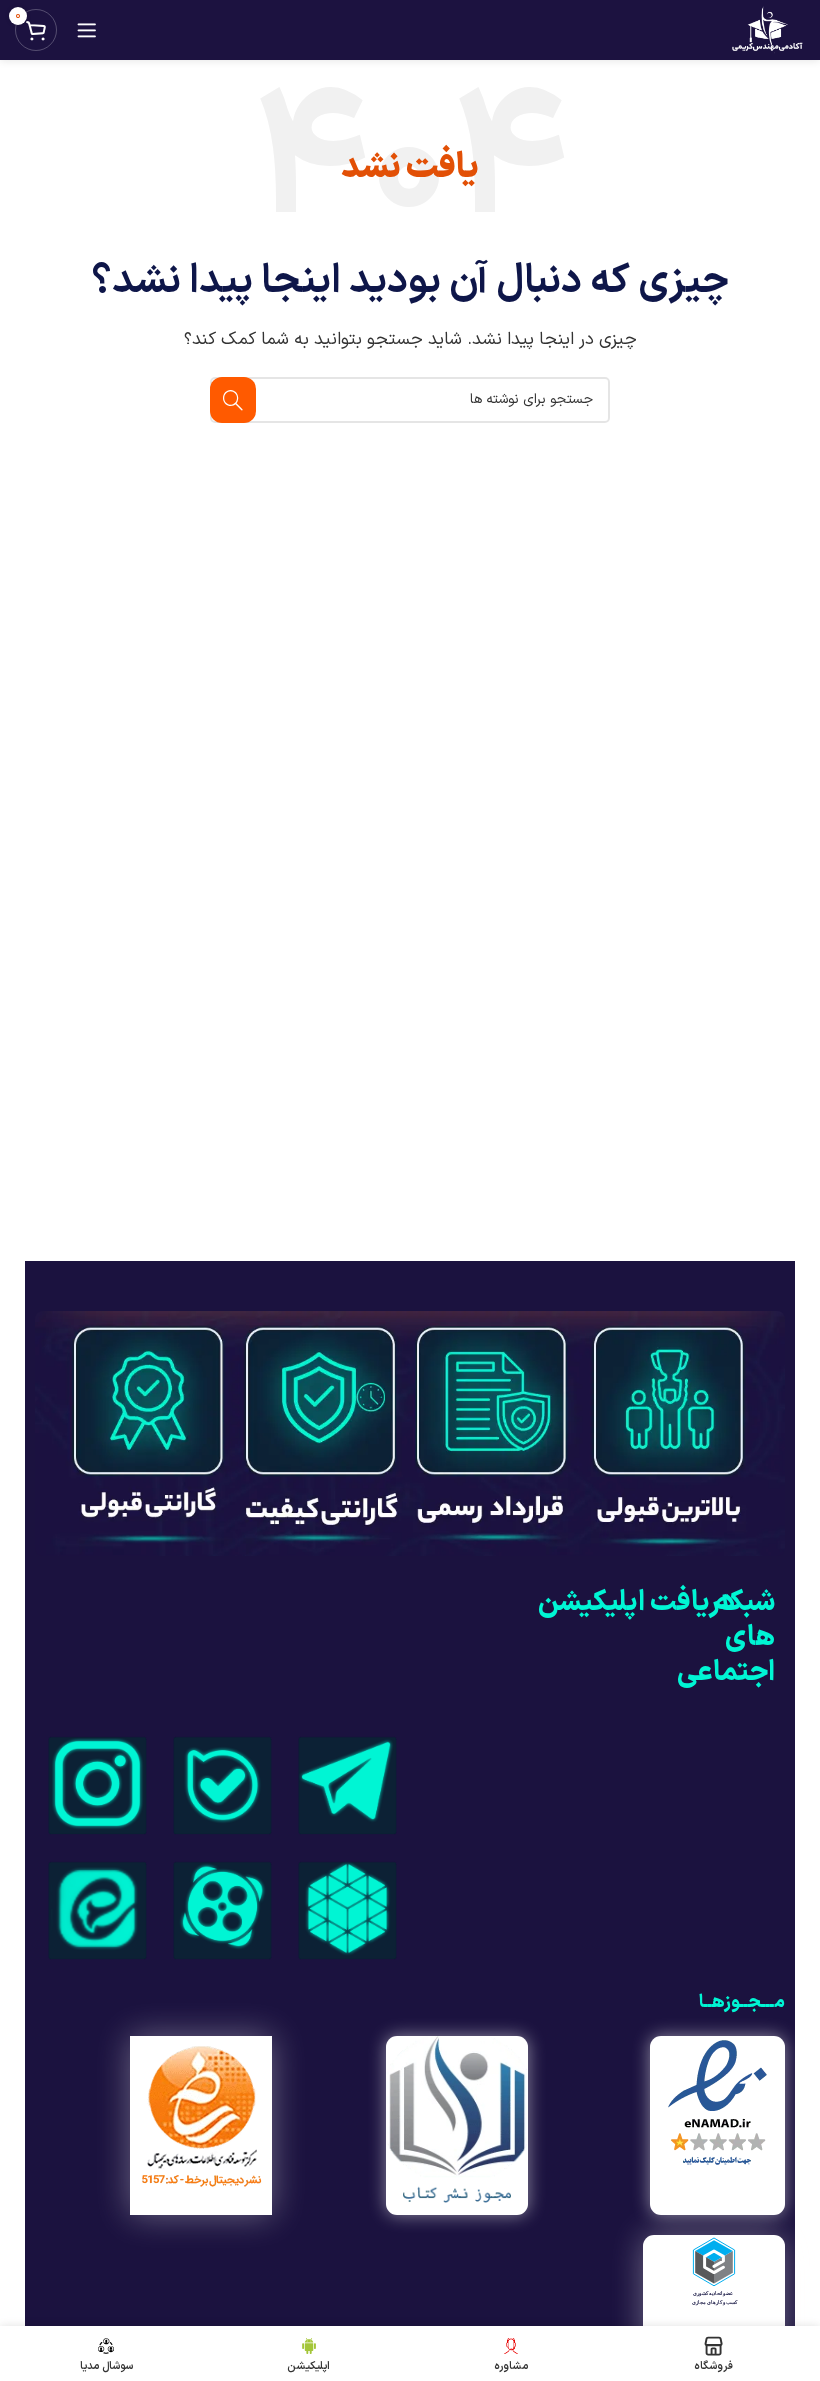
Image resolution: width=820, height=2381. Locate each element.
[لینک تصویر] (347, 1783)
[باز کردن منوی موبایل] (87, 30)
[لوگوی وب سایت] (767, 29)
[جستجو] (233, 400)
